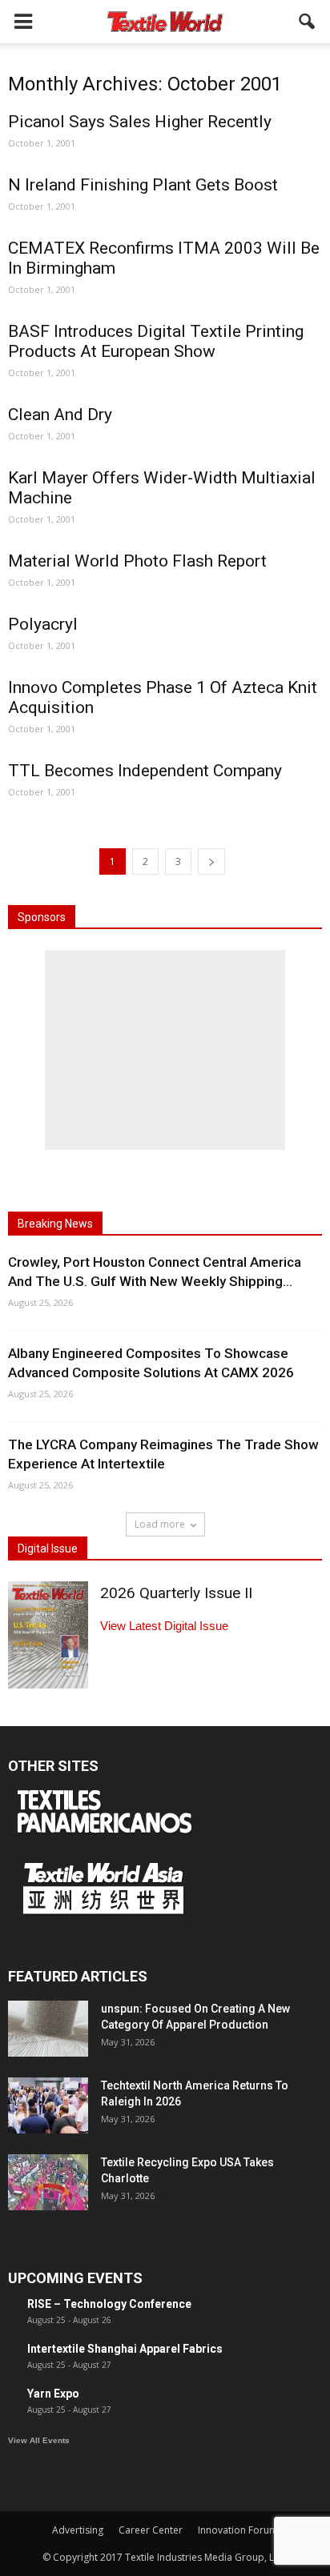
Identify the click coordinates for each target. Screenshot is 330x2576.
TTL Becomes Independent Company (145, 771)
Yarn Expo (53, 2394)
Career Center (151, 2530)
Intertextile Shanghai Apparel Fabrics (125, 2349)
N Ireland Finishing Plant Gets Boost (143, 185)
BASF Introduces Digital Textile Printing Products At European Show (156, 341)
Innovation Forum (238, 2530)
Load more (160, 1524)
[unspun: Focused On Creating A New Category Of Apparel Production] (48, 2029)
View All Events (39, 2440)
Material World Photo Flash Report (137, 561)
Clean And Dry (60, 415)
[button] (308, 22)
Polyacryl (43, 624)
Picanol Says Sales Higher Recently (140, 122)
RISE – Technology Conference (109, 2304)
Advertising (78, 2530)
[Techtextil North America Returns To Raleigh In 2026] (48, 2105)
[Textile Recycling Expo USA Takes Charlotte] (48, 2182)
